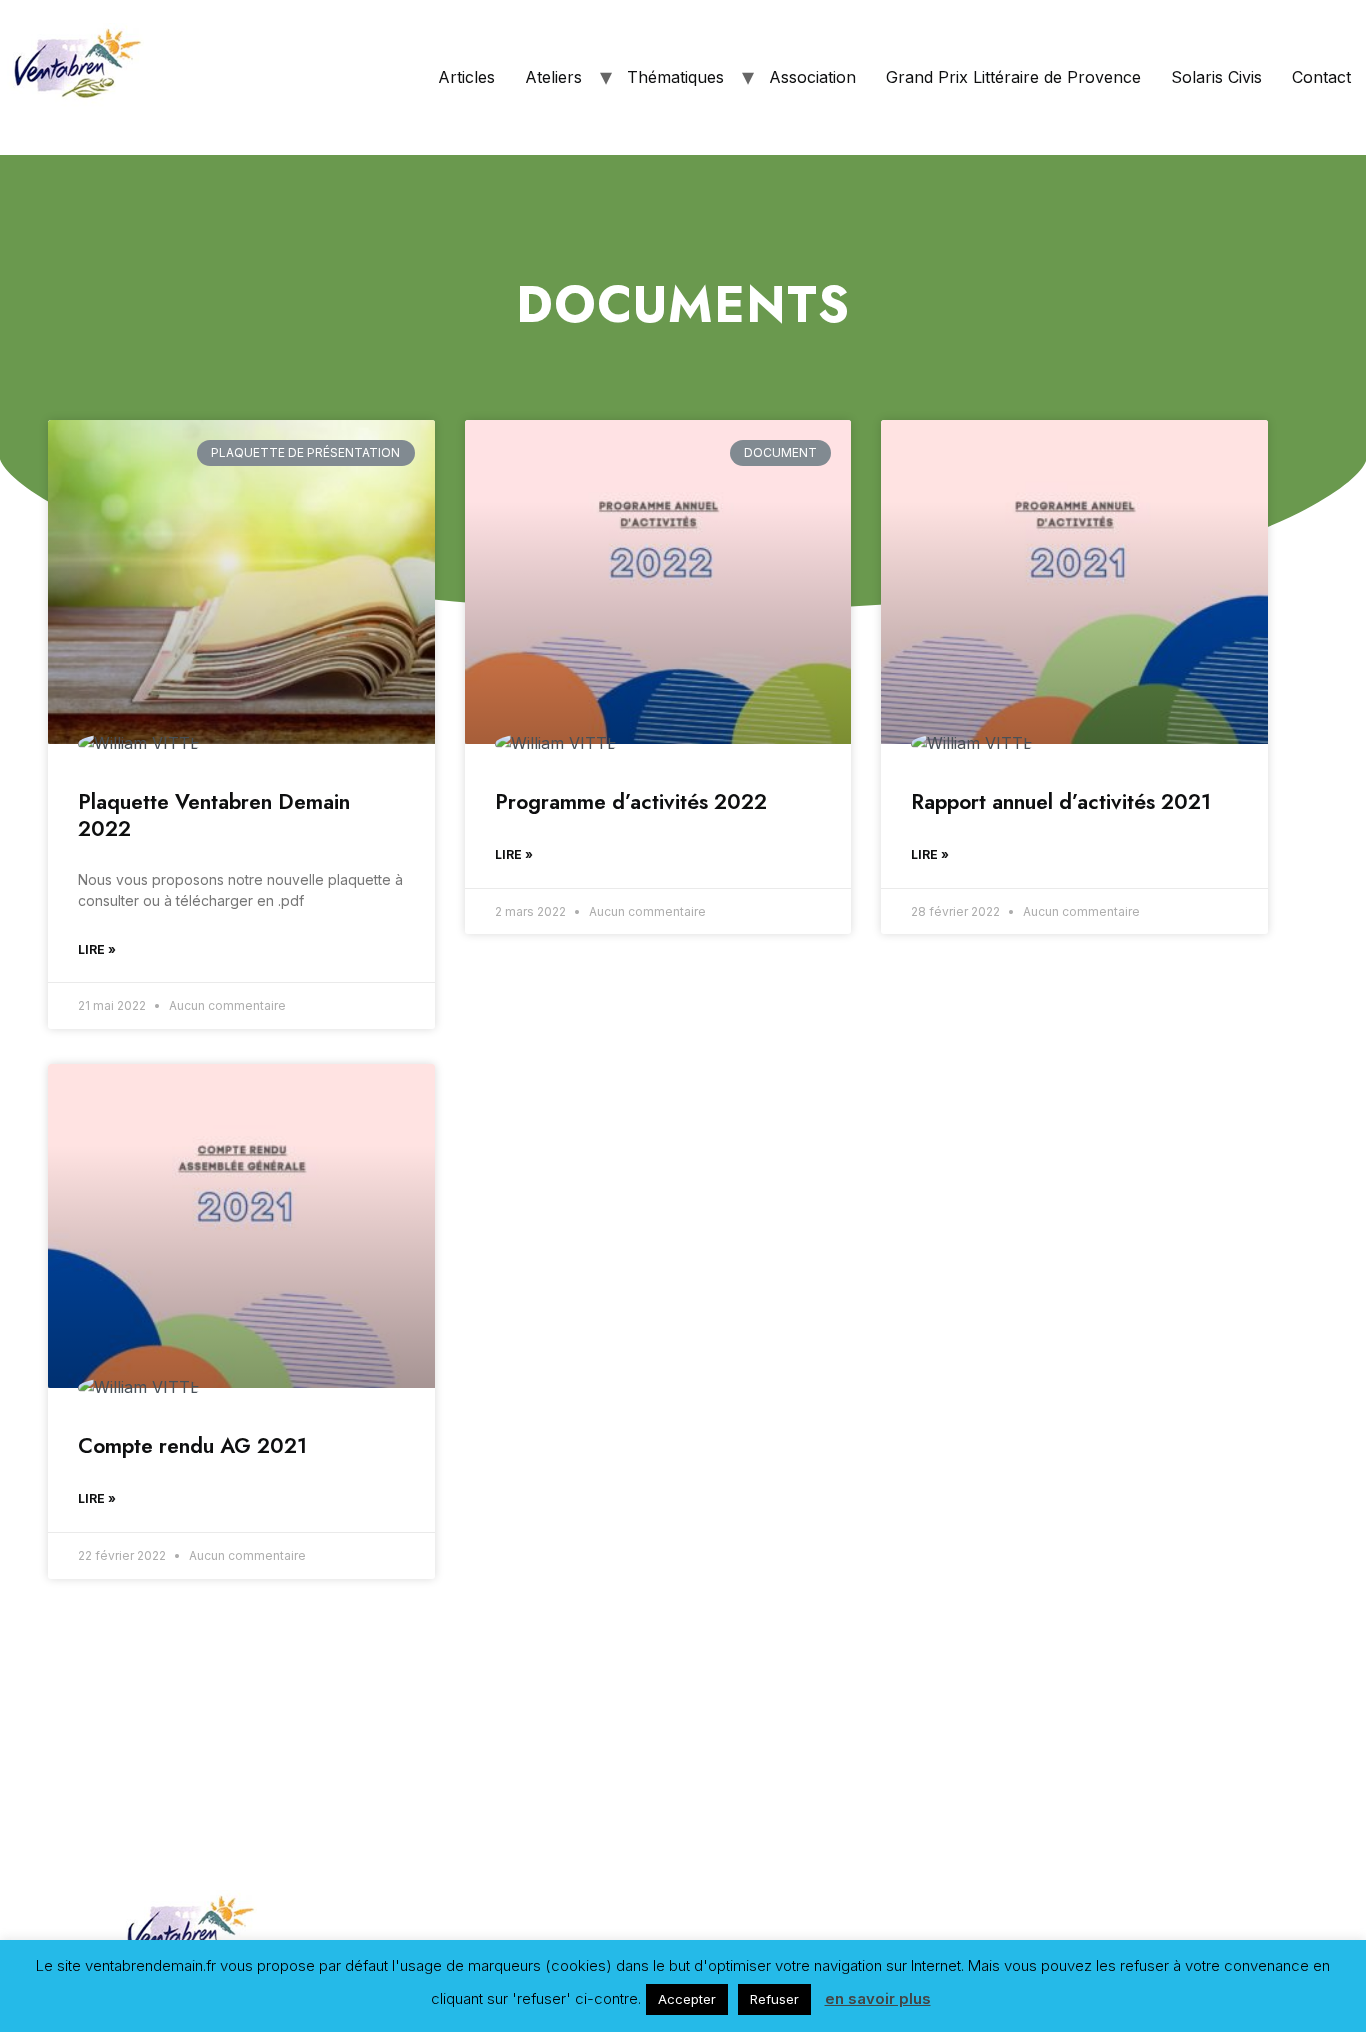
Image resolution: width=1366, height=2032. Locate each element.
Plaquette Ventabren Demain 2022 (214, 815)
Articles (466, 77)
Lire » (97, 949)
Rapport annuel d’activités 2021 (1061, 802)
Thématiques (675, 77)
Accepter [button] (687, 1999)
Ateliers (553, 77)
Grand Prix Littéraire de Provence (1013, 77)
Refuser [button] (774, 1999)
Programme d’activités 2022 (631, 802)
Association (812, 77)
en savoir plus (878, 1998)
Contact (1321, 77)
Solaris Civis (1216, 77)
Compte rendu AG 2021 (192, 1446)
